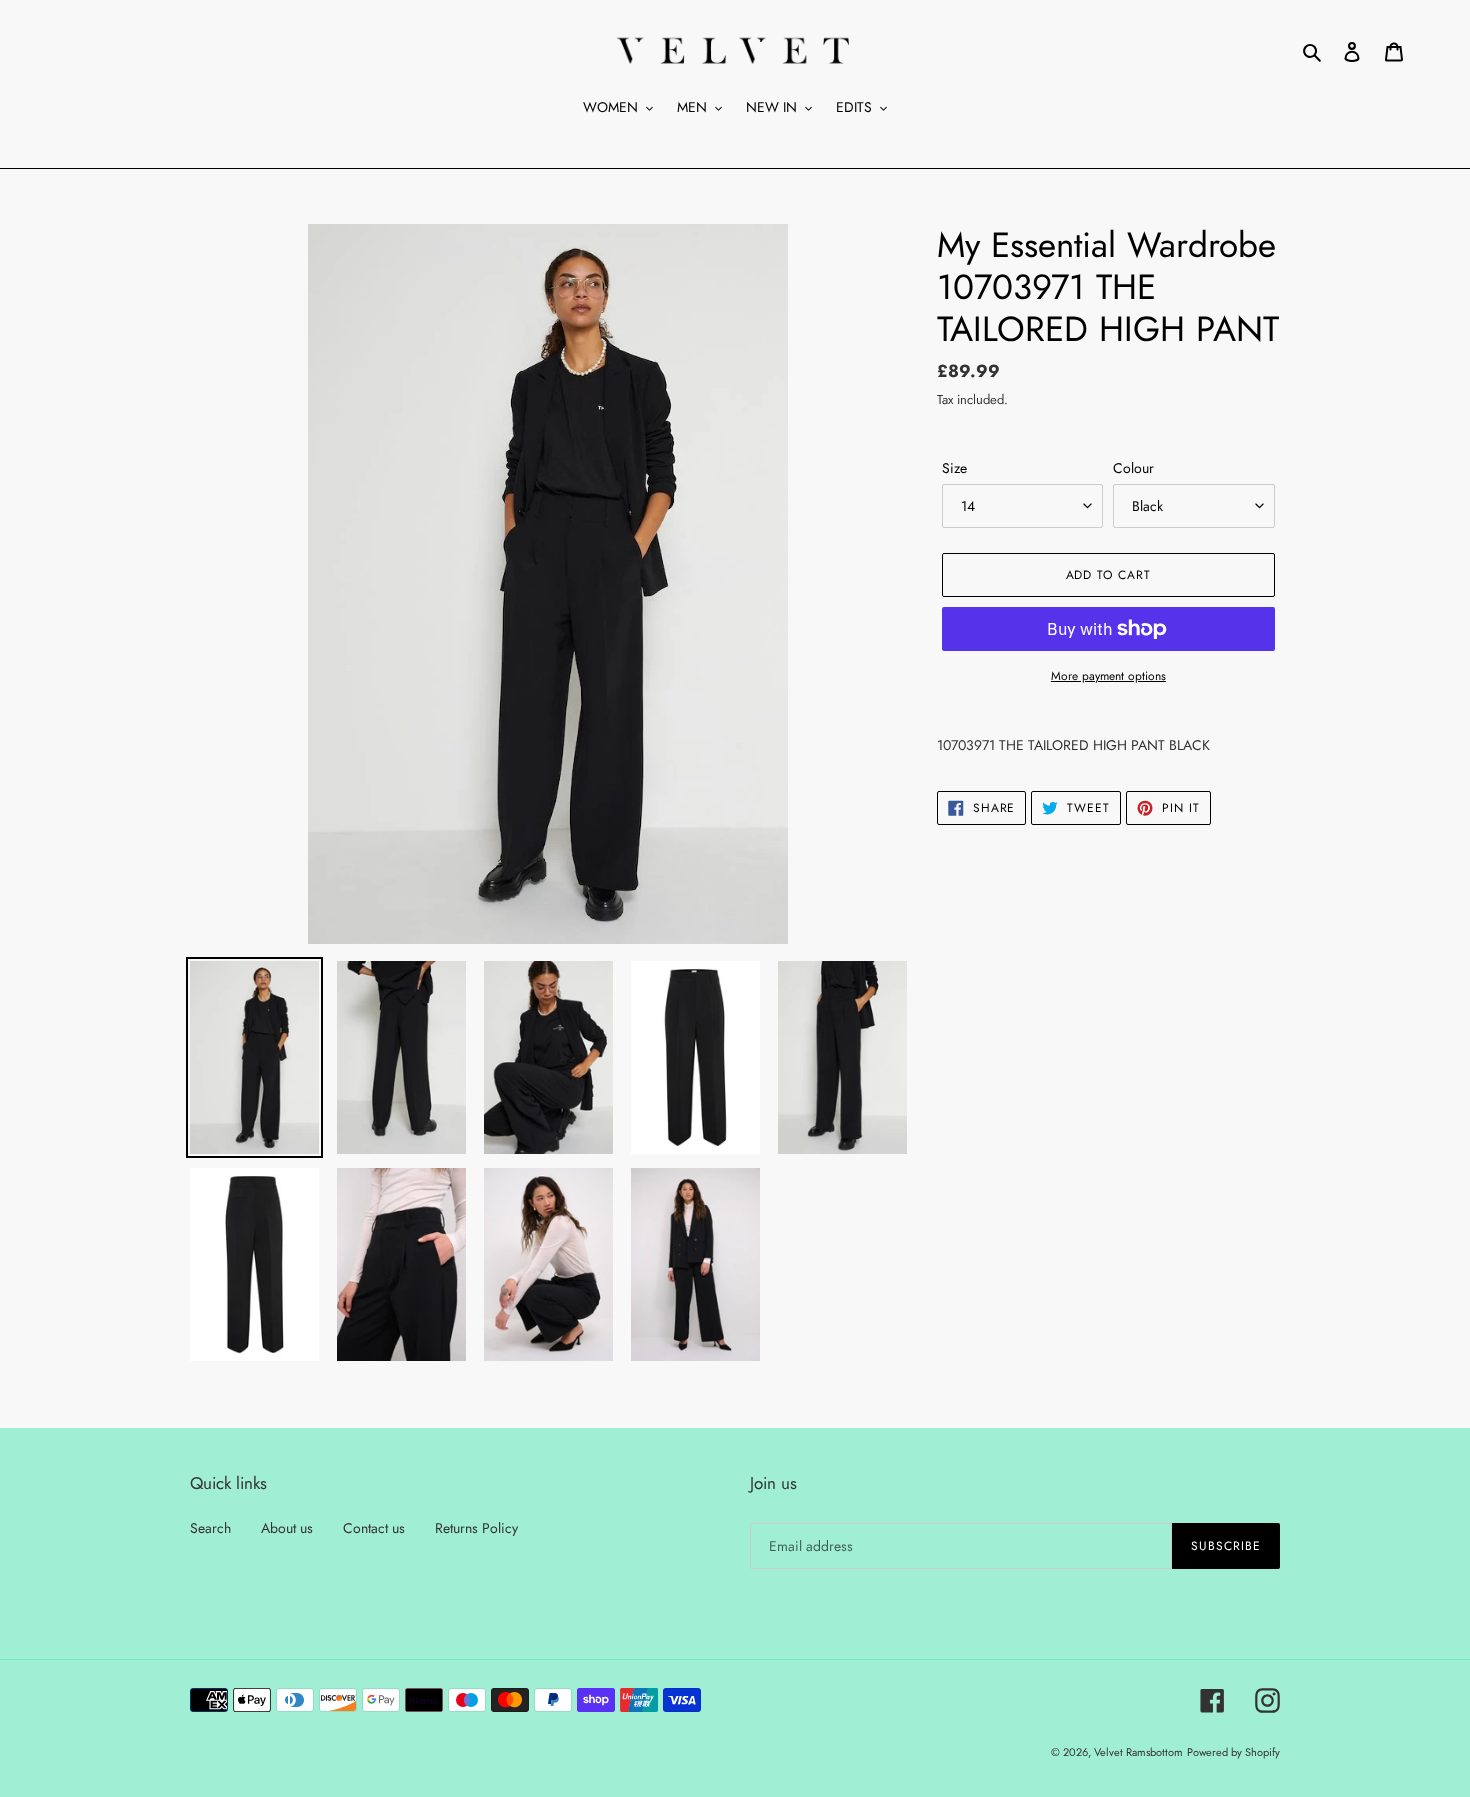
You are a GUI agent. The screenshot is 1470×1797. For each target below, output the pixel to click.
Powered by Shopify (1233, 1752)
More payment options (1108, 676)
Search (210, 1528)
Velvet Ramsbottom (1138, 1752)
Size (954, 468)
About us (287, 1528)
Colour (1133, 468)
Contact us (374, 1528)
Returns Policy (476, 1528)
